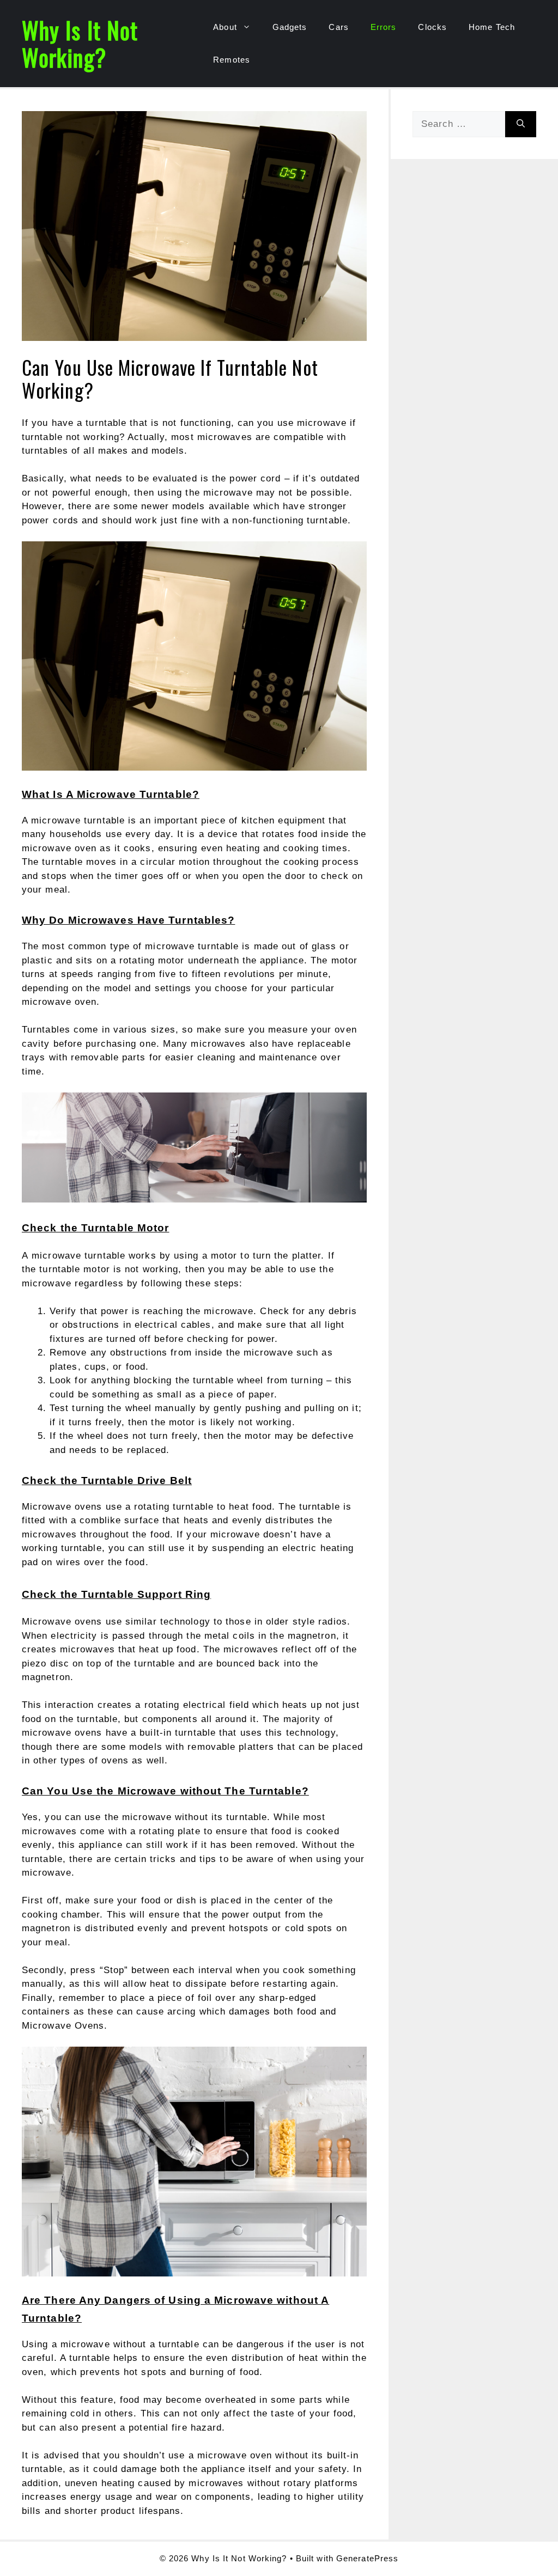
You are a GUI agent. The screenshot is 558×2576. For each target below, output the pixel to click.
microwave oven (59, 1002)
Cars (338, 27)
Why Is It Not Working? (80, 44)
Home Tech (492, 27)
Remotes (232, 60)
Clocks (432, 27)
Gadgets (290, 27)
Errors (384, 27)
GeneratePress (367, 2558)
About (225, 27)
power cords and (60, 520)
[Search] (521, 124)
